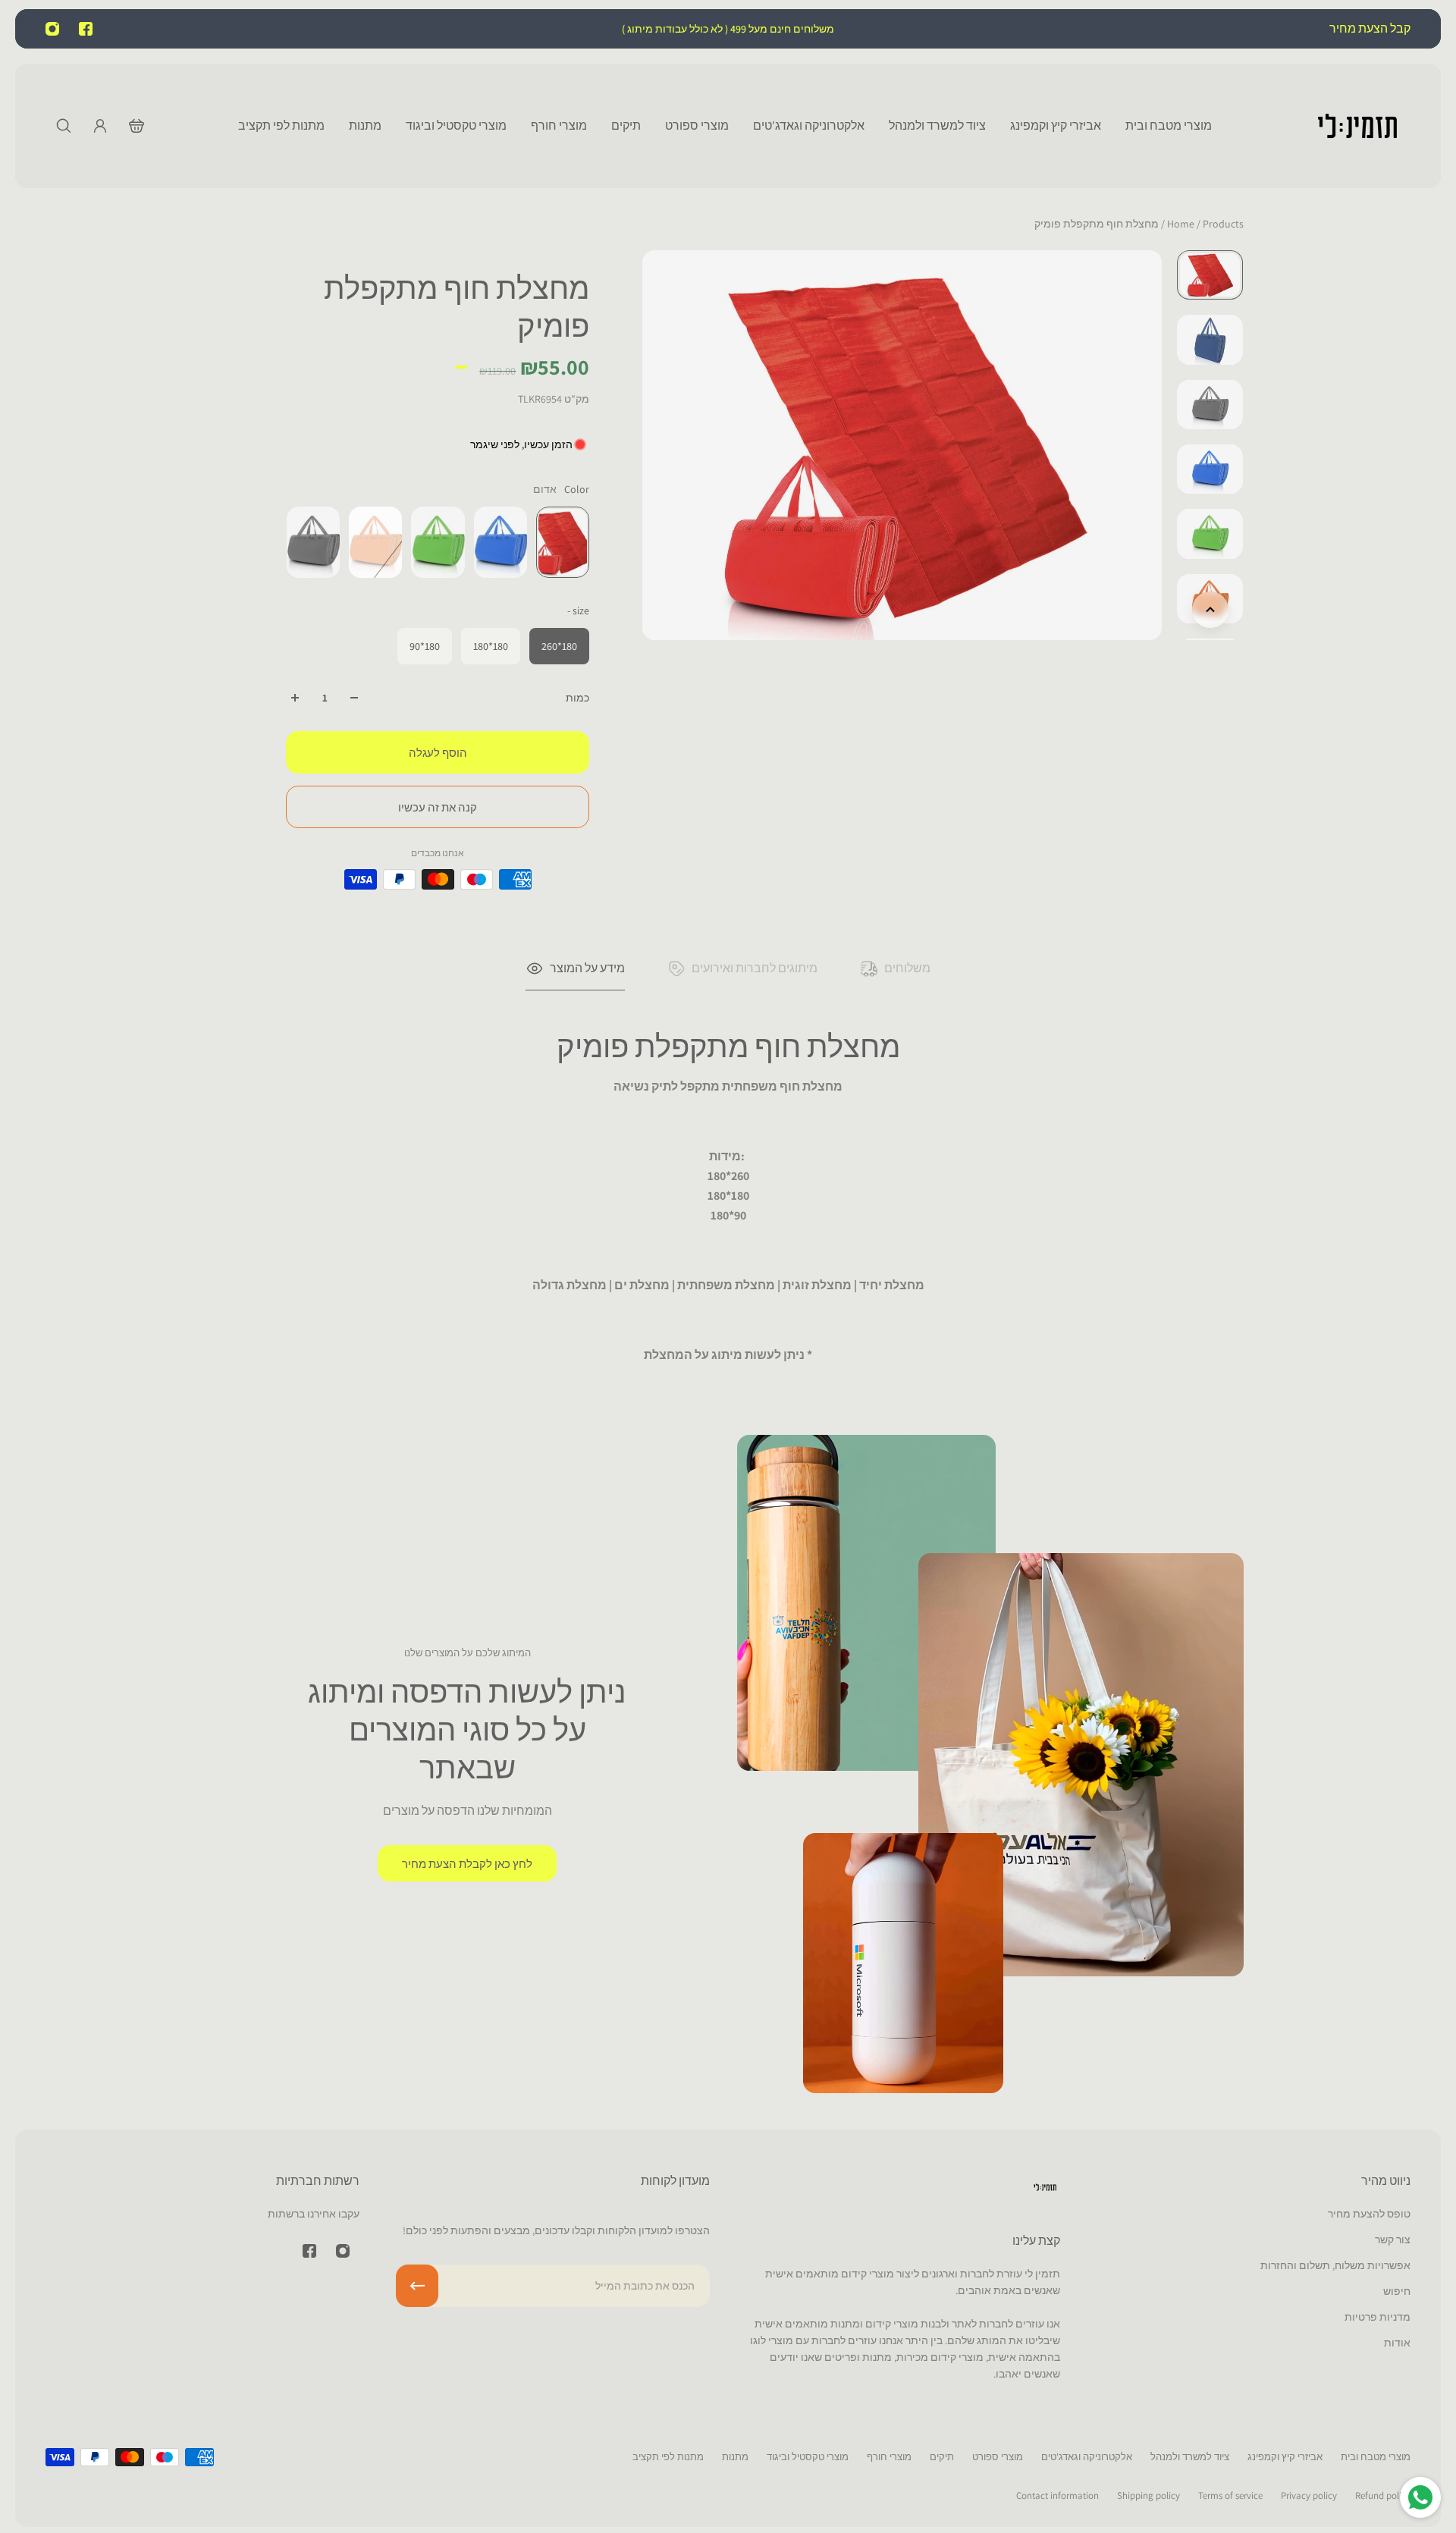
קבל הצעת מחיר (1369, 28)
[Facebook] (86, 29)
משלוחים (907, 968)
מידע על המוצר (587, 968)
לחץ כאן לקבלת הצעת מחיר (467, 1863)
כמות (577, 698)
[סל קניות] (136, 126)
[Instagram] (52, 29)
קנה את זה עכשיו (438, 807)
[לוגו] (1357, 126)
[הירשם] (417, 2286)
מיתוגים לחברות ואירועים (755, 968)
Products (1204, 224)
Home (1182, 224)
